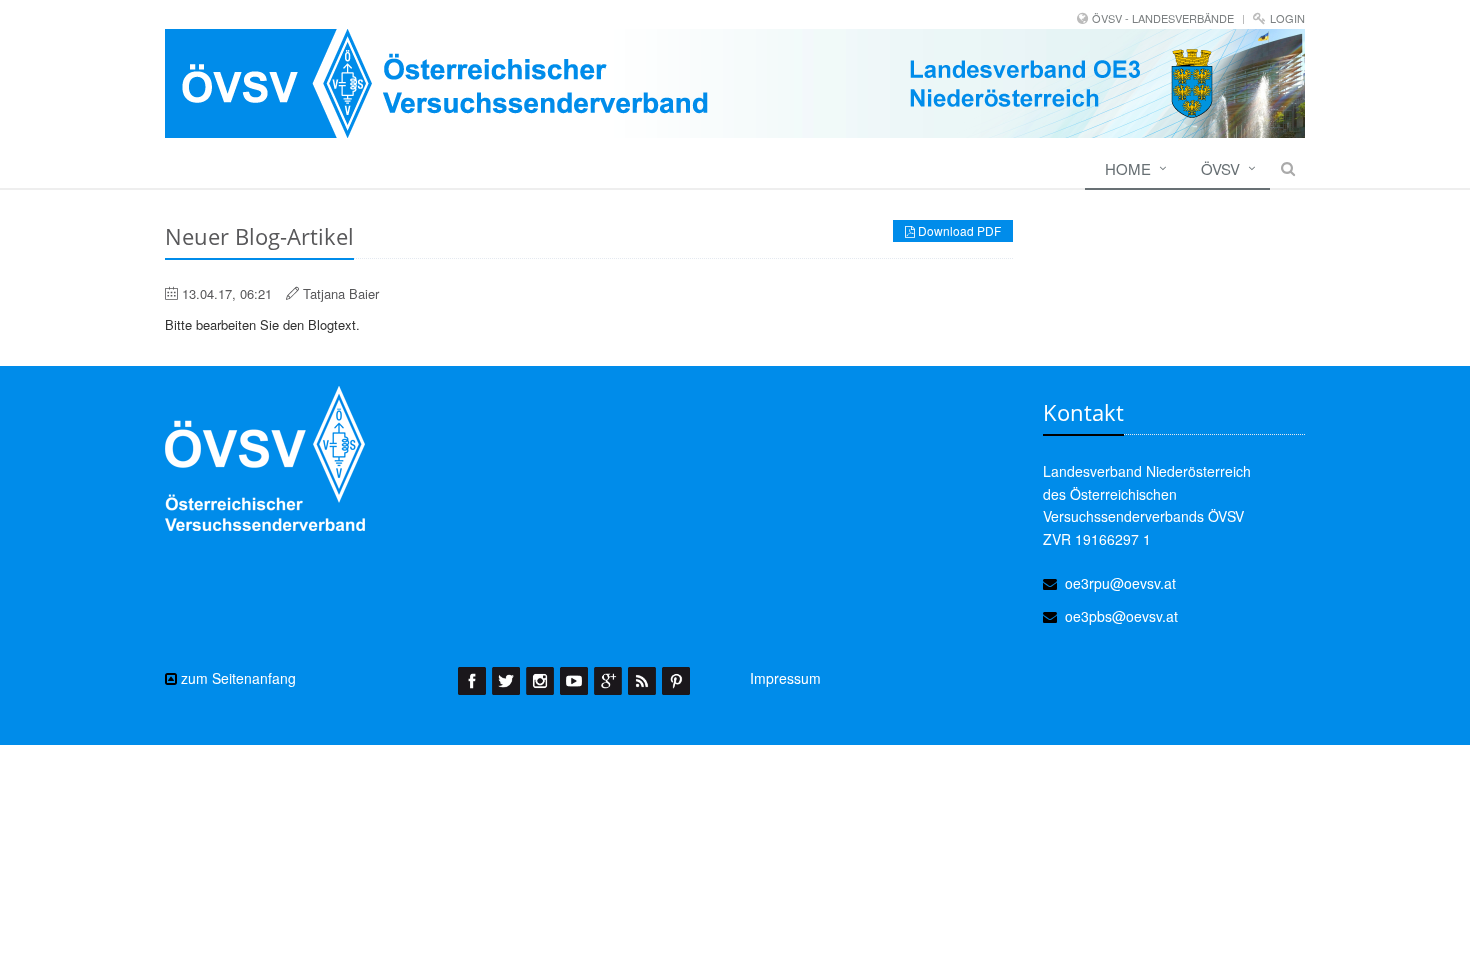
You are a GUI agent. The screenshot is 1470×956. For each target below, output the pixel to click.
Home (1128, 168)
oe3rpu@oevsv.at (1120, 583)
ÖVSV (1220, 168)
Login (1287, 18)
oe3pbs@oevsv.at (1121, 616)
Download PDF (958, 230)
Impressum (785, 678)
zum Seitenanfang (236, 678)
